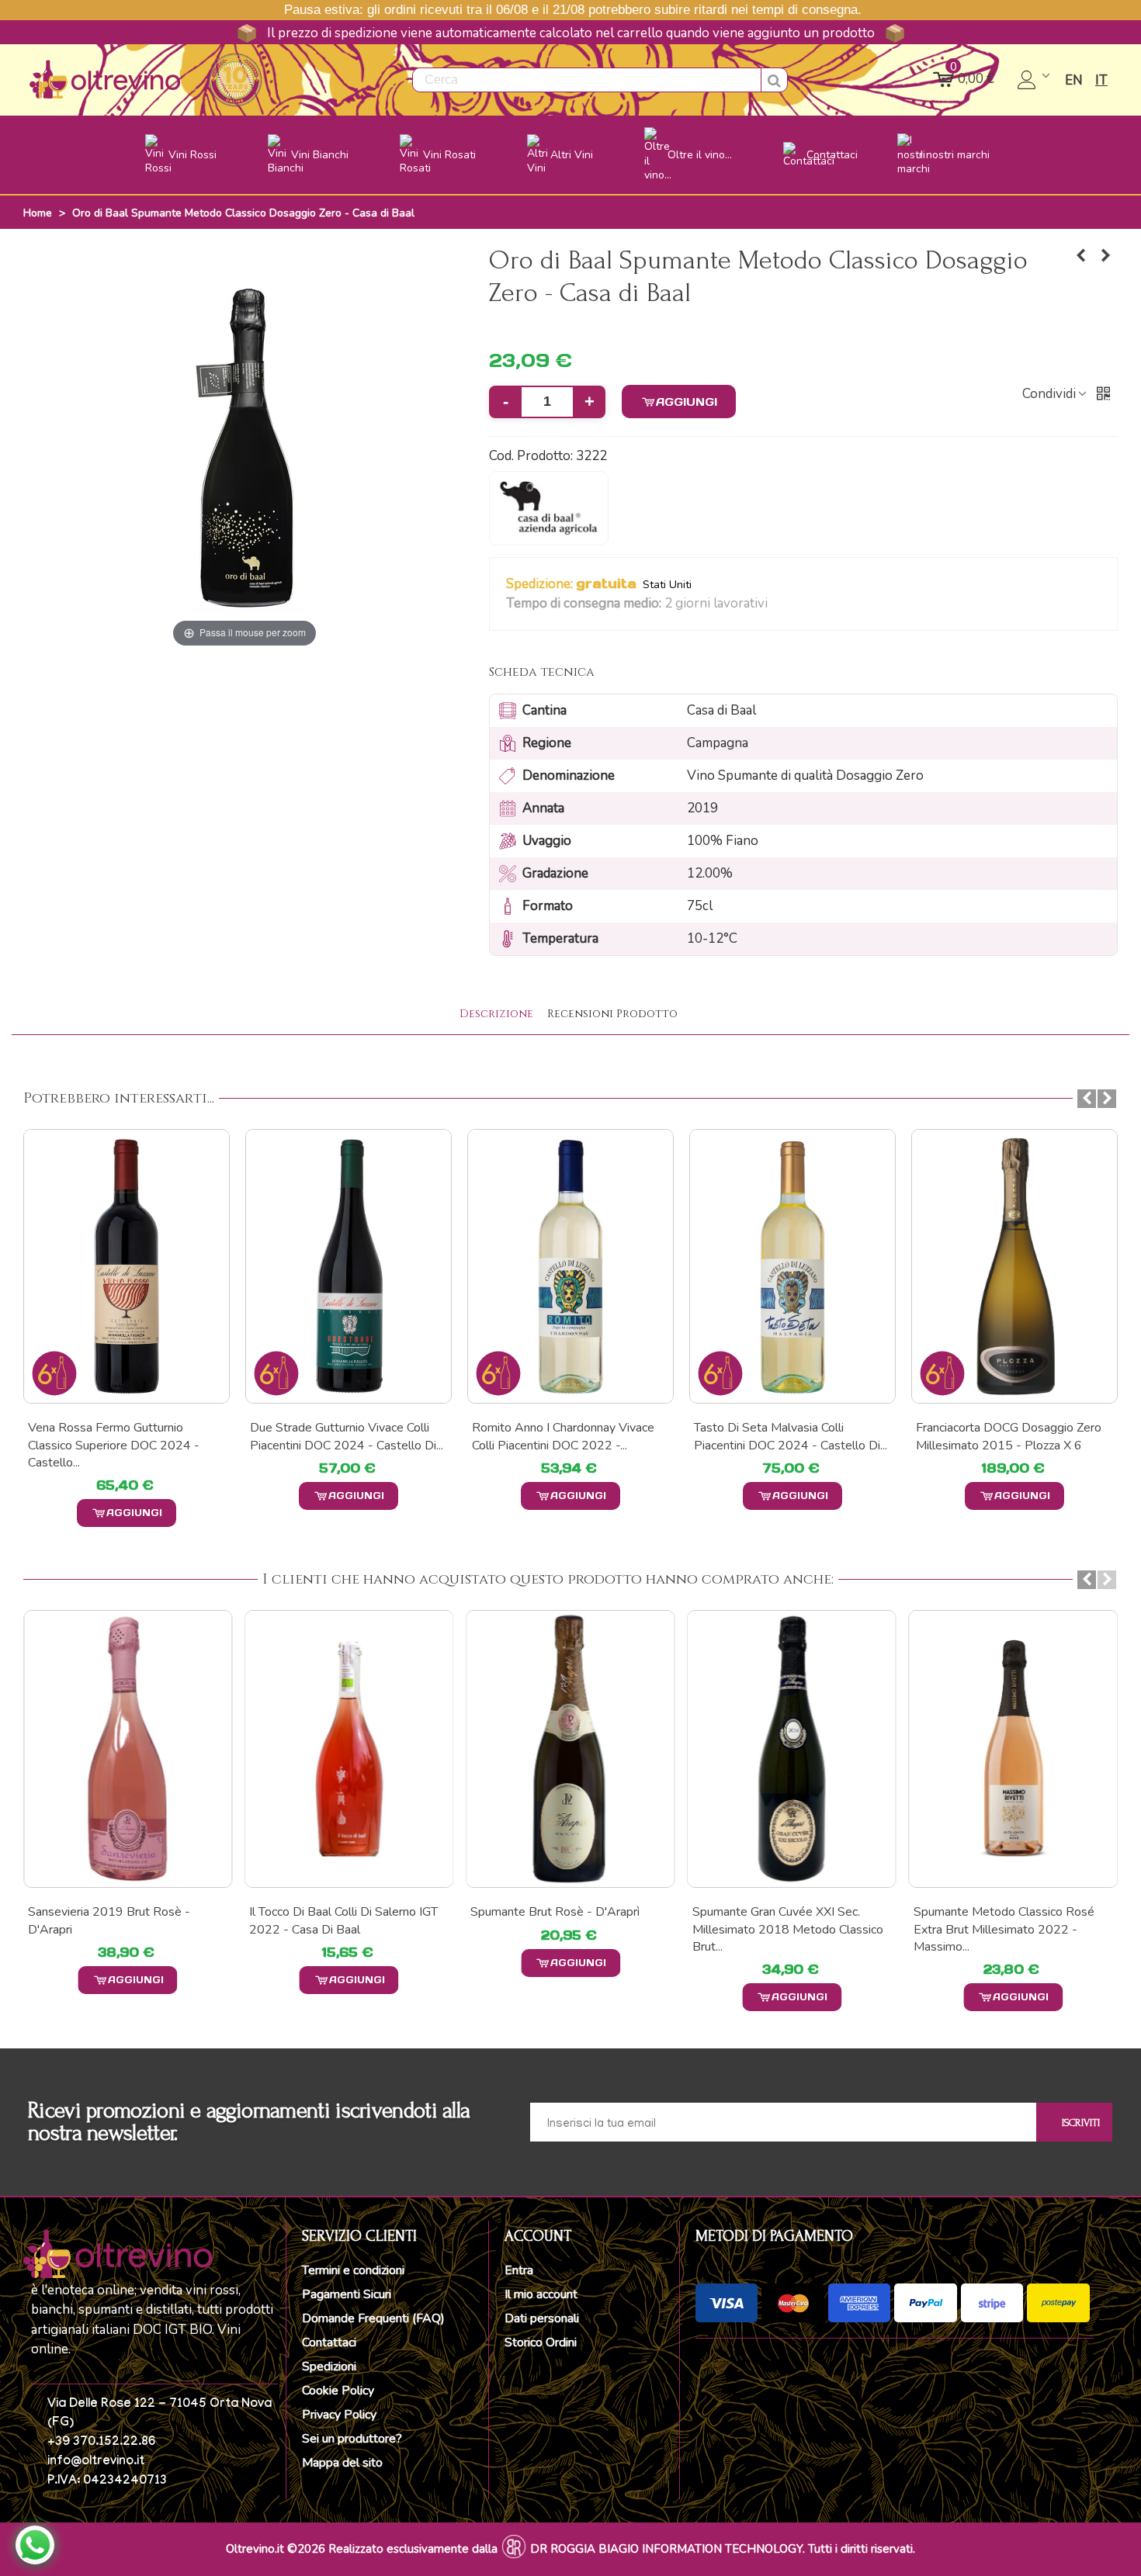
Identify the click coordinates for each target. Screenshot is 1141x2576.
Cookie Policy (338, 2391)
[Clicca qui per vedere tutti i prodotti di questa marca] (549, 508)
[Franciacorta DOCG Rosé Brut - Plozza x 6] (1014, 1266)
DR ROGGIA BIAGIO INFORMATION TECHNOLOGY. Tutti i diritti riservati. (723, 2549)
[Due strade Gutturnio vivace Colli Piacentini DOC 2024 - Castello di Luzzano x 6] (127, 1266)
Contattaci (329, 2342)
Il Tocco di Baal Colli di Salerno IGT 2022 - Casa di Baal (343, 1920)
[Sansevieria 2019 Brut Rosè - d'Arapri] (128, 1749)
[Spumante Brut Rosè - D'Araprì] (570, 1749)
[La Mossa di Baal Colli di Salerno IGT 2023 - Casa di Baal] (1106, 256)
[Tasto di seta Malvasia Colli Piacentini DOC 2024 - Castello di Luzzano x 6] (570, 1266)
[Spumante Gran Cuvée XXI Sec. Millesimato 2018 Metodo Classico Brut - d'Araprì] (792, 1749)
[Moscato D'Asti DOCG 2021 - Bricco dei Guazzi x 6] (1081, 256)
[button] (777, 604)
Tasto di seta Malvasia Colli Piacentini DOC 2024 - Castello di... (569, 1436)
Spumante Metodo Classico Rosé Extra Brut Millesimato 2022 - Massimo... (1004, 1929)
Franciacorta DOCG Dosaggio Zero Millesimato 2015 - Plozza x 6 (787, 1436)
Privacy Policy (339, 2415)
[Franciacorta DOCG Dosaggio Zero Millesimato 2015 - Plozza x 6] (792, 1266)
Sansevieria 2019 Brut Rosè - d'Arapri (109, 1920)
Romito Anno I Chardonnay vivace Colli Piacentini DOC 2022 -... (341, 1436)
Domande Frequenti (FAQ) (373, 2318)
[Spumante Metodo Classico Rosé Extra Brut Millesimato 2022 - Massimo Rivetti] (1013, 1749)
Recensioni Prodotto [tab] (612, 1014)
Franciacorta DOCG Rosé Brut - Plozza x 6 (1001, 1436)
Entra (519, 2270)
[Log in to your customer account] (1035, 80)
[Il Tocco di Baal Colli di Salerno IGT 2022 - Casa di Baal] (349, 1749)
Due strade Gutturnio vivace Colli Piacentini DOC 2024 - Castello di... (125, 1436)
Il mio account (541, 2294)
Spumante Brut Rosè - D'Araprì (555, 1912)
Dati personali (542, 2318)
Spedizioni (329, 2367)
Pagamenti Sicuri (347, 2294)
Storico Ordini (541, 2342)
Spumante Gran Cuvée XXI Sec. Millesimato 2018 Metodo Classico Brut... (788, 1929)
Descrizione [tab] (496, 1014)
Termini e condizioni (353, 2270)
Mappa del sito (342, 2463)
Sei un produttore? (352, 2439)
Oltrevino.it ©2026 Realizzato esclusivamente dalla (362, 2549)
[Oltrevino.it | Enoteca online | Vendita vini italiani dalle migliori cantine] (105, 80)
